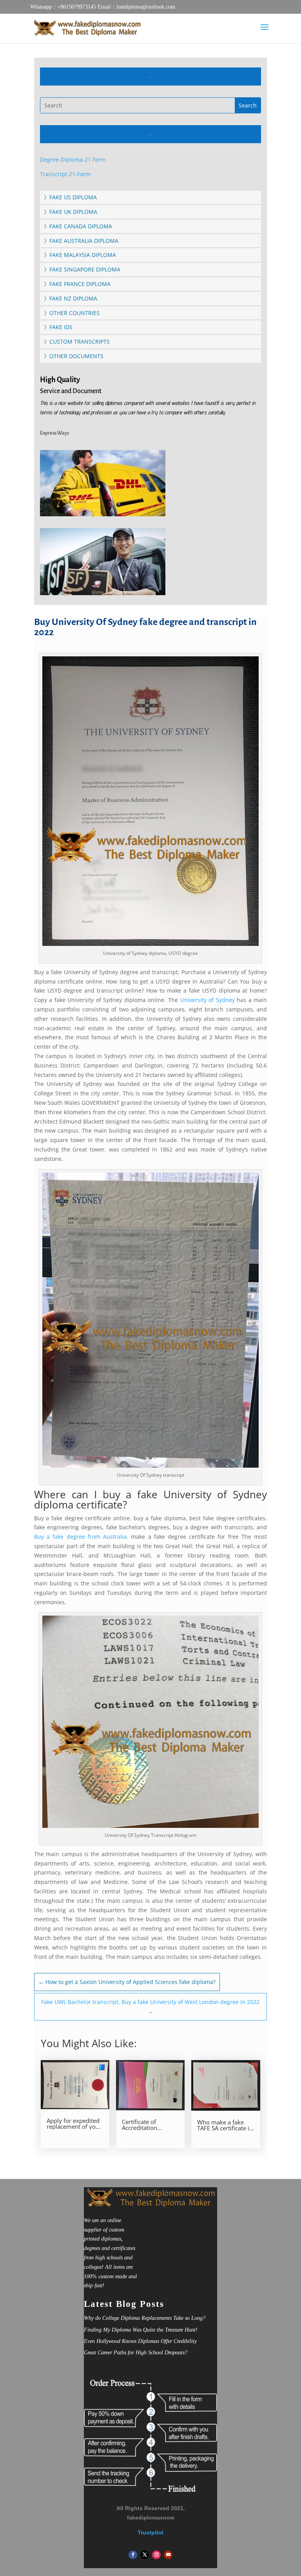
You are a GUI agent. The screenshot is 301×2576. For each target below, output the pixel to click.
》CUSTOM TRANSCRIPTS (77, 342)
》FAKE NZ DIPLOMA (71, 298)
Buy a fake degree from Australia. (81, 1537)
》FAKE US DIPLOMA (70, 197)
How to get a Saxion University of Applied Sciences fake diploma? (127, 1982)
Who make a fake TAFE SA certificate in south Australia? (225, 2125)
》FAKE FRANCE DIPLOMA (77, 284)
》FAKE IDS (58, 327)
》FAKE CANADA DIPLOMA (78, 226)
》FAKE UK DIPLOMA (71, 212)
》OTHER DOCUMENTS (74, 356)
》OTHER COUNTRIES (72, 313)
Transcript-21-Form (65, 174)
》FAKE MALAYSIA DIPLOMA (80, 255)
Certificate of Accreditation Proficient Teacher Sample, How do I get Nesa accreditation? (146, 2125)
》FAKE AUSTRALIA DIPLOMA (81, 241)
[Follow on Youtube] (168, 2555)
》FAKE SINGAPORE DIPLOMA (82, 269)
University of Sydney (208, 1000)
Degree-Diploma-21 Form (73, 159)
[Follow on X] (145, 2555)
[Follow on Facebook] (133, 2555)
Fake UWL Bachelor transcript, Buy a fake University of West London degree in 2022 (150, 2007)
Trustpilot (150, 2532)
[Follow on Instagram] (156, 2555)
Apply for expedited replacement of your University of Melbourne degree (74, 2124)
